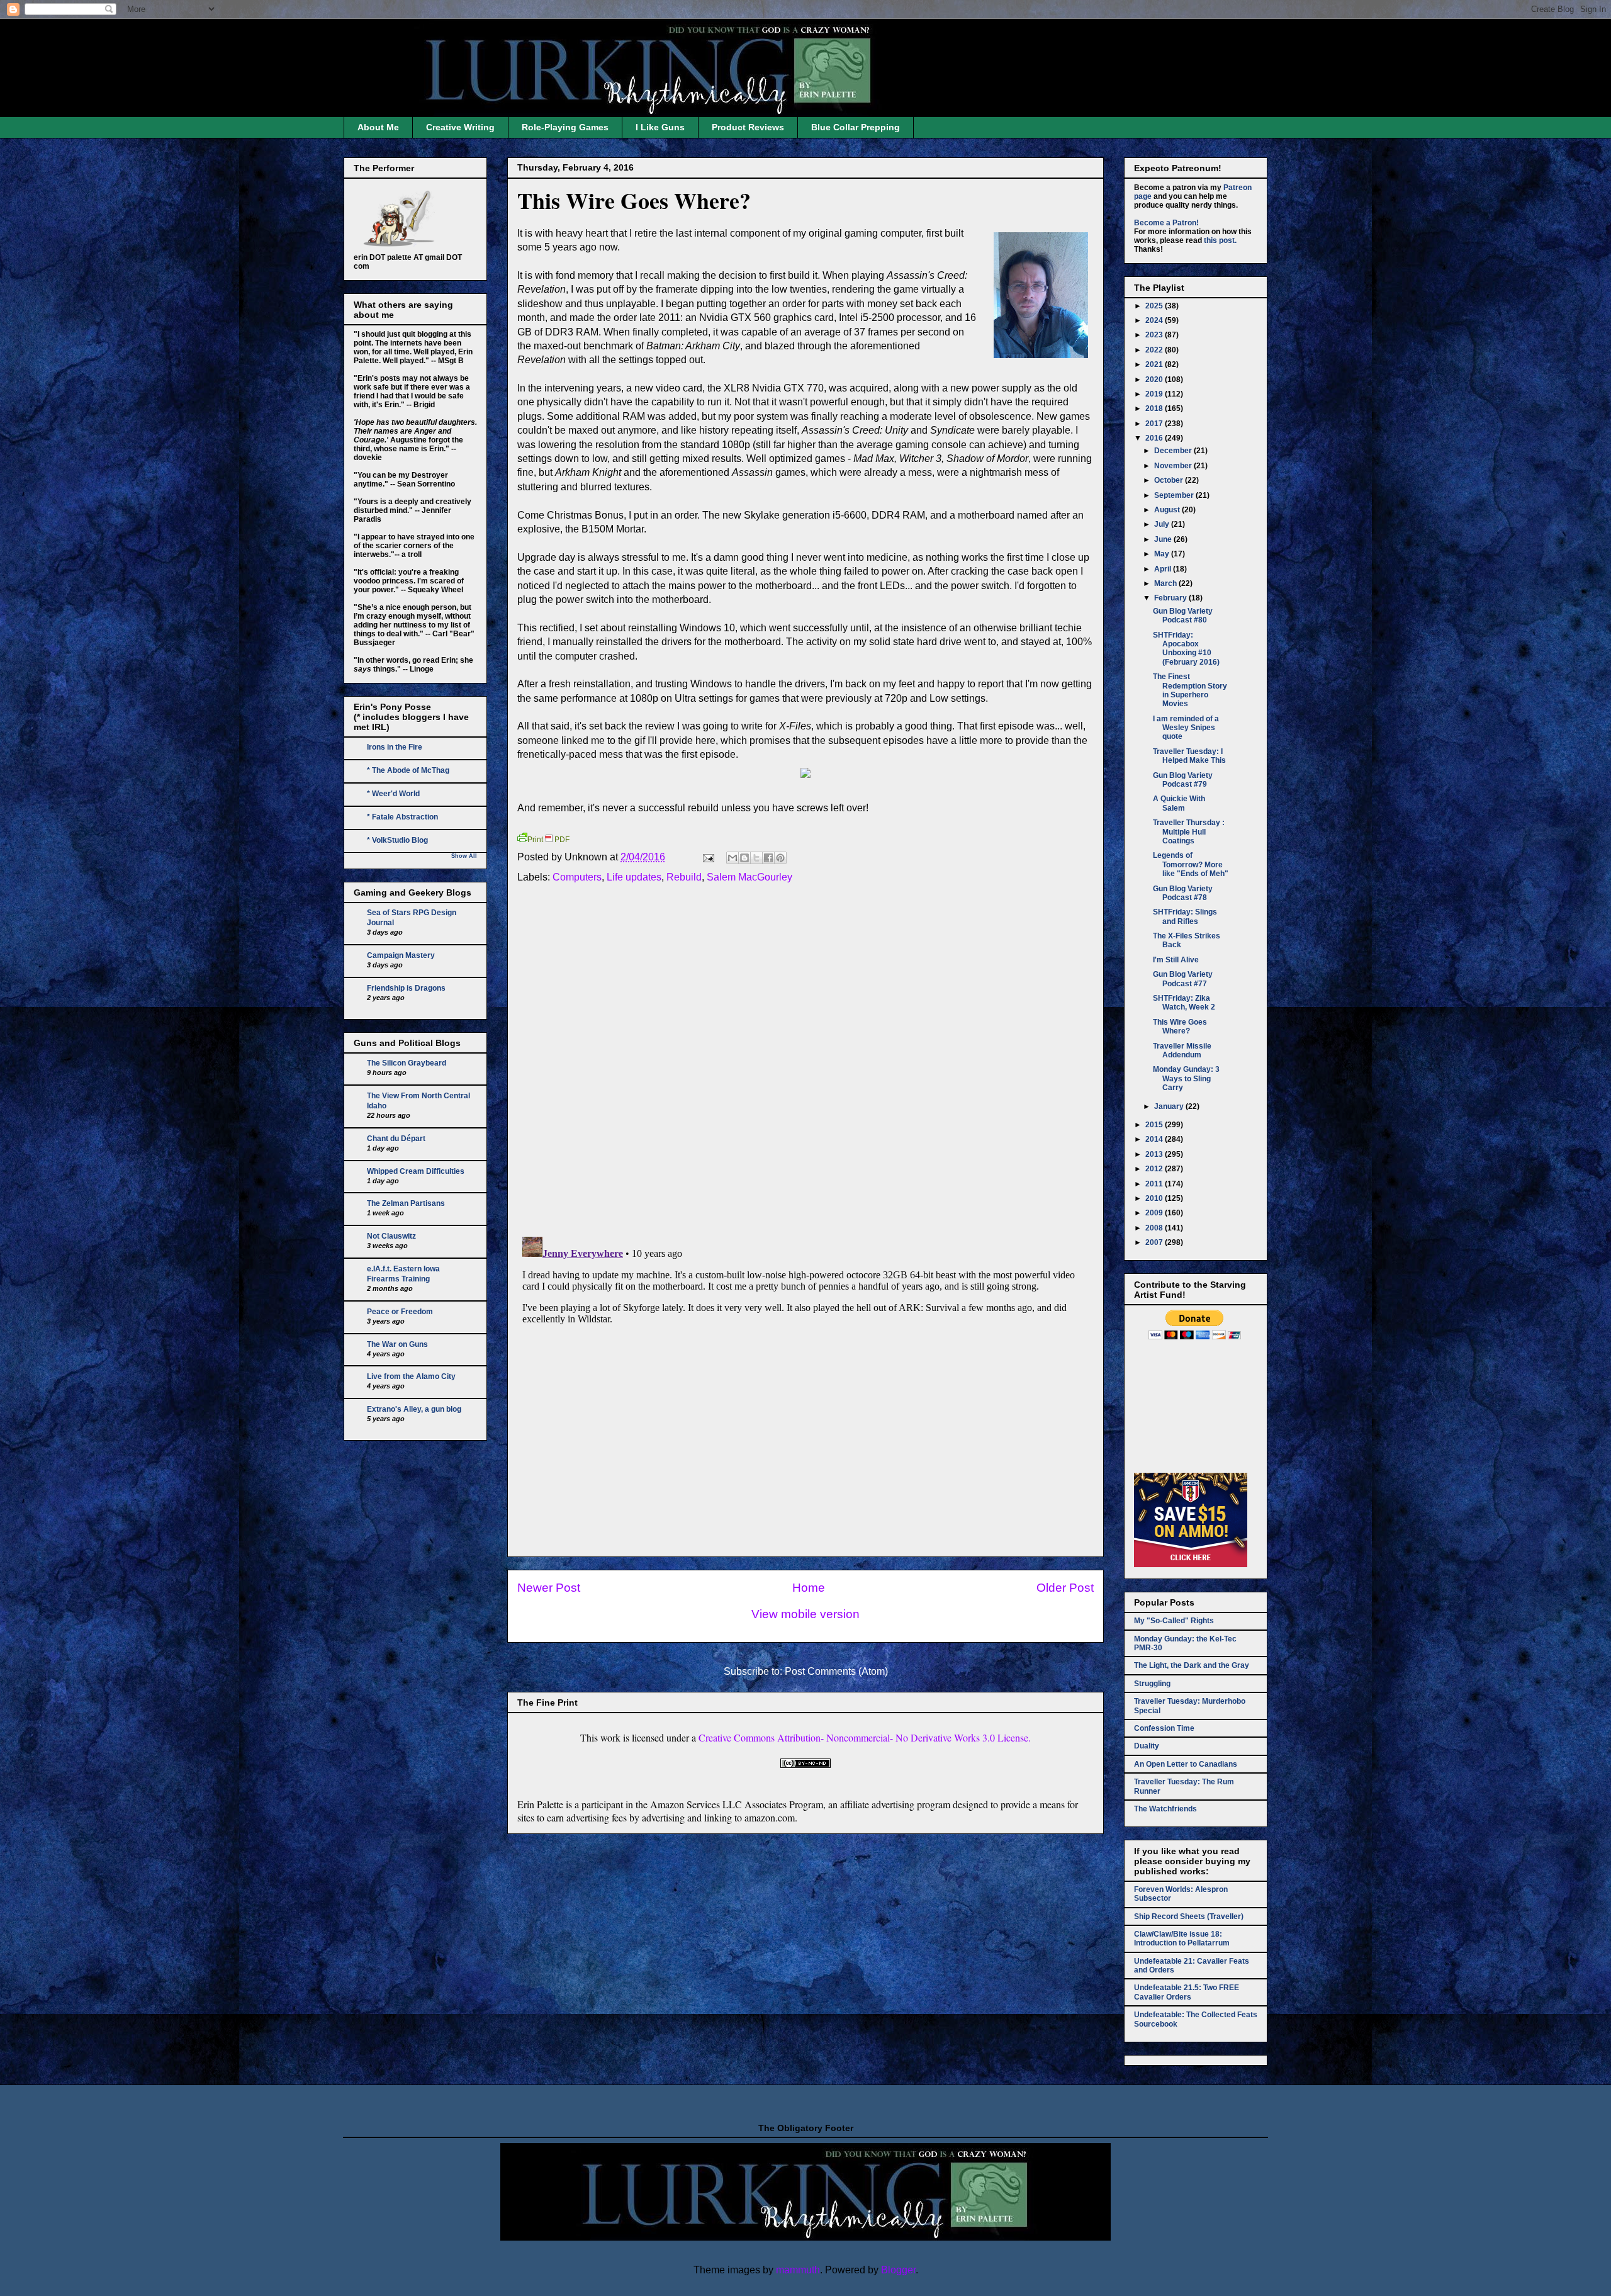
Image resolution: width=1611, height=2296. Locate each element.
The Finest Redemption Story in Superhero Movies (1190, 690)
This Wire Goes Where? (634, 200)
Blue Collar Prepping (856, 127)
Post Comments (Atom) (836, 1671)
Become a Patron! (1166, 223)
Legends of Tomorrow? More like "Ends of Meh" (1191, 864)
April (1164, 569)
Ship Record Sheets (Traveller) (1189, 1916)
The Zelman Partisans (406, 1203)
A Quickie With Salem (1179, 803)
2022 (1155, 350)
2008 (1155, 1228)
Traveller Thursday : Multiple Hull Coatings (1189, 832)
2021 (1155, 364)
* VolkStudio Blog (397, 840)
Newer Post (549, 1588)
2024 (1155, 320)
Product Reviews (748, 127)
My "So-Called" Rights (1174, 1621)
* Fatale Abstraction (402, 817)
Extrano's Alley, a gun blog (414, 1409)
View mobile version (805, 1614)
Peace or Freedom (400, 1312)
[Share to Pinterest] (780, 858)
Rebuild (684, 877)
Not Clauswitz (391, 1236)
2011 (1155, 1184)
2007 (1155, 1242)
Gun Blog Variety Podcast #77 (1183, 979)
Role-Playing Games (565, 127)
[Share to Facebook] (768, 858)
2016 (1155, 438)
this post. (1220, 240)
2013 (1155, 1154)
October (1170, 480)
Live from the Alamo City (411, 1376)
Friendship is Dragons (406, 988)
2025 (1155, 306)
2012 (1155, 1169)
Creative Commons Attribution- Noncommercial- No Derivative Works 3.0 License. (865, 1737)
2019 (1155, 394)
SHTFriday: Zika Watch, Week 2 (1184, 1003)
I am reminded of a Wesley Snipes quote (1186, 728)
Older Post (1065, 1588)
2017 (1155, 424)
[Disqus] (805, 1063)
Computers (577, 877)
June (1164, 539)
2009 (1155, 1213)
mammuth (798, 2270)
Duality (1147, 1746)
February (1171, 598)
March (1166, 583)
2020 (1155, 380)
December (1174, 451)
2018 (1155, 408)
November (1174, 466)
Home (809, 1588)
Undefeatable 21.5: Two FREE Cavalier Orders (1187, 1992)
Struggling (1152, 1684)
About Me (378, 127)
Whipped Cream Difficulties (416, 1171)
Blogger (898, 2270)
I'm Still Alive (1176, 960)
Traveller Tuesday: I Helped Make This (1189, 756)
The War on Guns (397, 1344)
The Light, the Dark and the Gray (1192, 1665)
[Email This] (733, 858)
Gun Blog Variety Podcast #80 (1183, 616)
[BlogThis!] (744, 858)
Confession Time (1164, 1728)
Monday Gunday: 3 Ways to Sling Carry (1186, 1078)
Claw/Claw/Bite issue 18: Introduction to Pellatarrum (1182, 1939)
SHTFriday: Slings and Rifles (1185, 916)
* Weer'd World (393, 794)
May (1163, 554)
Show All (464, 856)
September (1175, 495)
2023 (1155, 335)
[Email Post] (707, 857)
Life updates (634, 877)
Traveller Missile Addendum (1182, 1050)
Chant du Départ (396, 1139)
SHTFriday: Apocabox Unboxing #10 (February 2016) (1186, 649)
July (1163, 524)
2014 (1155, 1139)
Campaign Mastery (401, 955)
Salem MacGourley (749, 877)
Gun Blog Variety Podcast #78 (1183, 893)
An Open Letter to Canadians (1186, 1764)
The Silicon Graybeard (407, 1063)
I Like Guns (660, 127)
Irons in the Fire (395, 747)
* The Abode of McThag (408, 770)
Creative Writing (460, 127)
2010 (1155, 1198)
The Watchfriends (1165, 1809)
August (1168, 510)
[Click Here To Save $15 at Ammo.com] (1191, 1565)
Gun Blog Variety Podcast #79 (1183, 780)
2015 (1155, 1125)
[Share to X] (756, 858)
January (1170, 1106)
